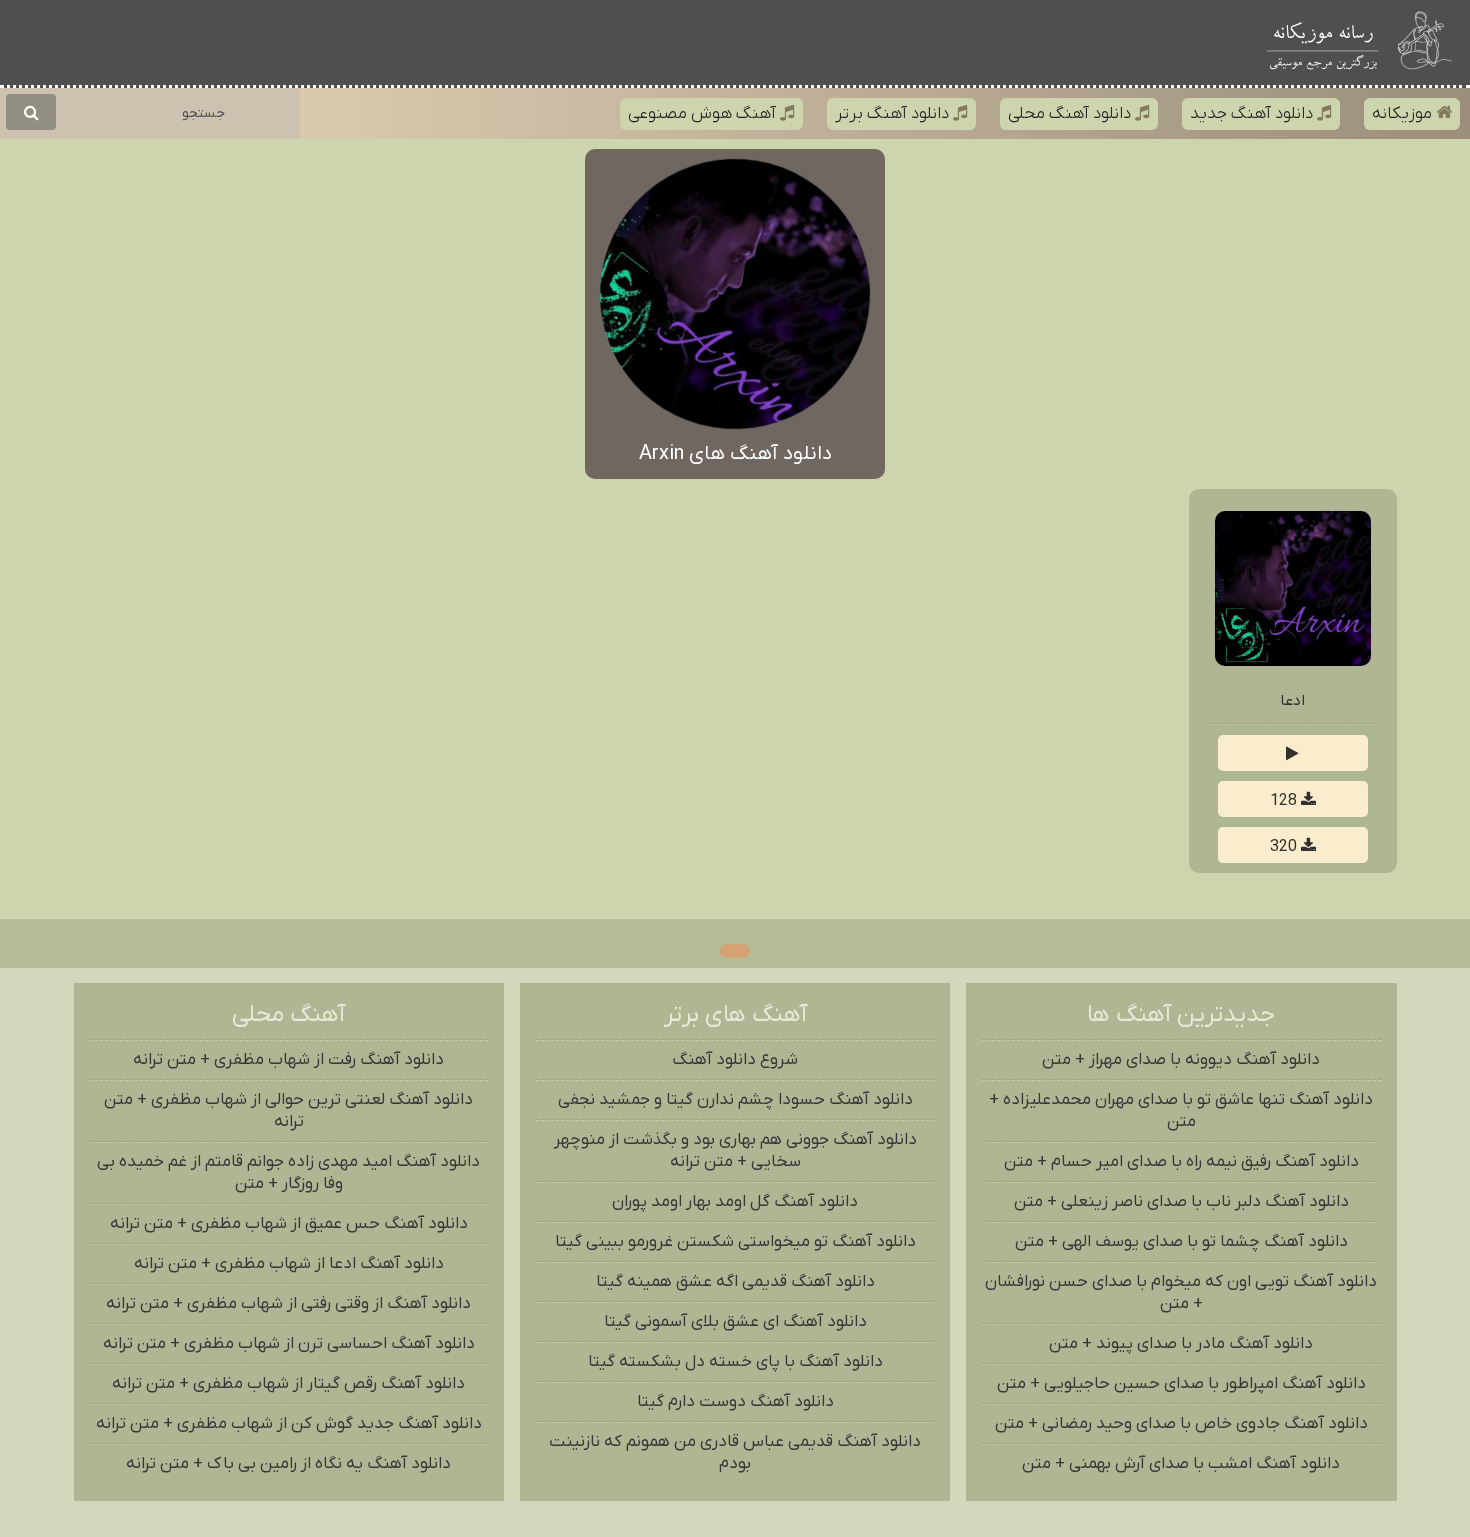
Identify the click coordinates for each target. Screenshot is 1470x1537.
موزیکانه (1404, 114)
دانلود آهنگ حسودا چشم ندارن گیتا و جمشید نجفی (735, 1100)
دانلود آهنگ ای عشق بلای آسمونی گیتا (735, 1322)
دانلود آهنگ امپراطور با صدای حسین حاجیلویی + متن (1181, 1384)
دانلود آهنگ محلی (1071, 114)
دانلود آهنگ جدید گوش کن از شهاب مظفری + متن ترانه (289, 1424)
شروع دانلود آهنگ (735, 1060)
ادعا (1292, 701)
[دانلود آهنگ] (1427, 42)
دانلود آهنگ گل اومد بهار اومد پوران (735, 1202)
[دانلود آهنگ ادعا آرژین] (1292, 662)
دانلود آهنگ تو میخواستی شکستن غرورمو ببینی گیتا (735, 1242)
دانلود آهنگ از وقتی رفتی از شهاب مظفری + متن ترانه (288, 1304)
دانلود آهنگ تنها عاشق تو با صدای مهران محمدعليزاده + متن (1181, 1111)
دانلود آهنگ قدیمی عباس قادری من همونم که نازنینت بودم (735, 1453)
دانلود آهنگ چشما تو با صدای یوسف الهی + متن (1181, 1242)
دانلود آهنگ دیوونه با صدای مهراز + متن (1181, 1060)
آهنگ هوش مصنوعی (704, 114)
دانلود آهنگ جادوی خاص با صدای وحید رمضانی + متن (1181, 1424)
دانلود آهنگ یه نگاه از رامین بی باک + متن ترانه (288, 1464)
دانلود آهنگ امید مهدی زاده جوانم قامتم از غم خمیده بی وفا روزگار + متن (288, 1173)
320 (1285, 847)
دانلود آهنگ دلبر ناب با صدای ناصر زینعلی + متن (1181, 1202)
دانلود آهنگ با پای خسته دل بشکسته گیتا (735, 1362)
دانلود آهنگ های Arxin (735, 454)
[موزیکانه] (1323, 42)
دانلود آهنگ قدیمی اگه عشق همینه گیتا (735, 1282)
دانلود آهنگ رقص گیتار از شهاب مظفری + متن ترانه (288, 1384)
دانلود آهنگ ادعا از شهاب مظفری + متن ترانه (289, 1264)
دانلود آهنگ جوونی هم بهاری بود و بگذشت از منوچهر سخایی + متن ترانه (735, 1151)
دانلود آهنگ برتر (894, 114)
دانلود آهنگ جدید (1253, 114)
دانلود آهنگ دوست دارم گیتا (735, 1402)
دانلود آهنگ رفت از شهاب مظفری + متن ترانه (288, 1060)
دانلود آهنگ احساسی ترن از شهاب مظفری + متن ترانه (289, 1344)
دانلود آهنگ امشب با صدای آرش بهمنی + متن (1181, 1464)
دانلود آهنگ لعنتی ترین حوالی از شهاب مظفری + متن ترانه (288, 1111)
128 (1285, 801)
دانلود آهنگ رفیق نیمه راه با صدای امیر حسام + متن (1181, 1162)
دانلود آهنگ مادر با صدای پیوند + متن (1181, 1344)
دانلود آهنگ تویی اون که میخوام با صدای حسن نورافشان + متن (1181, 1293)
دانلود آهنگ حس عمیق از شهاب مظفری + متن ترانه (289, 1224)
